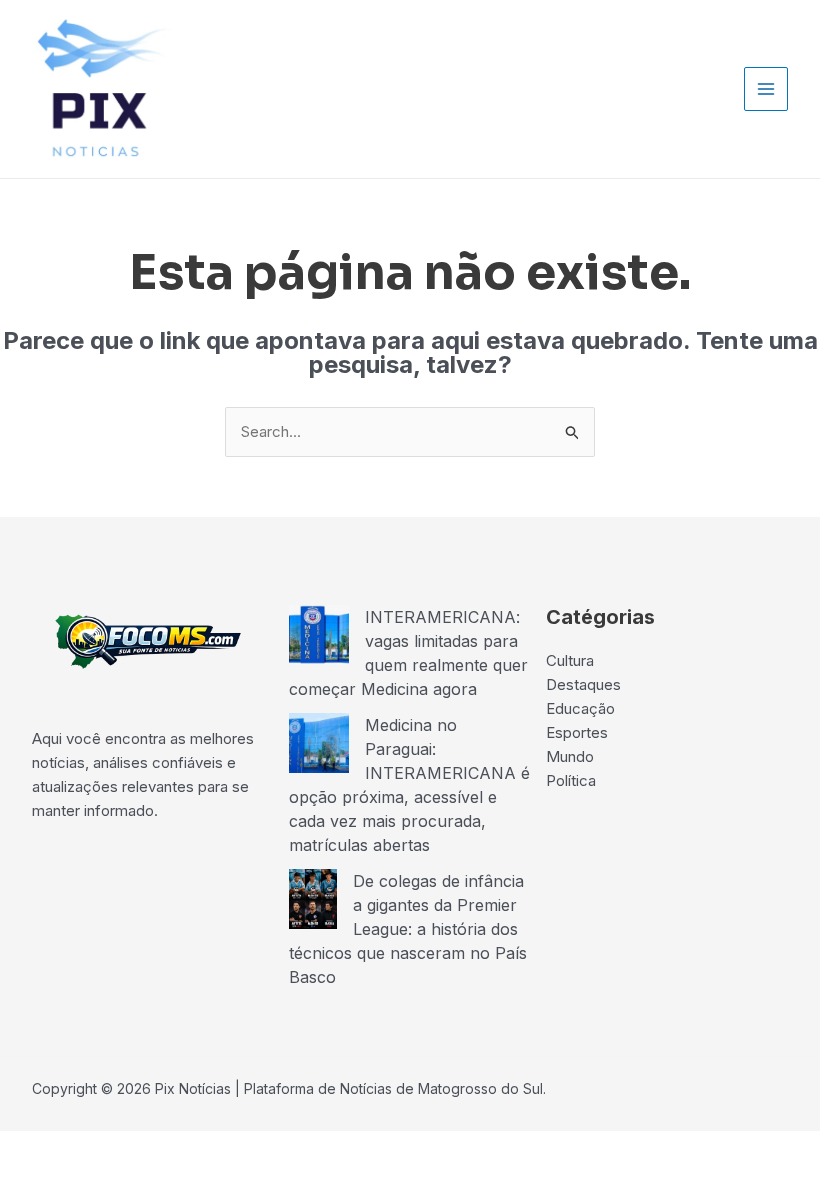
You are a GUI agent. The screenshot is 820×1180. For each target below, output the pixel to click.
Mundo (570, 756)
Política (571, 780)
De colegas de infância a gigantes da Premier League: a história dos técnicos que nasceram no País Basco (408, 929)
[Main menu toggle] (766, 89)
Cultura (570, 660)
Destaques (583, 684)
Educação (580, 708)
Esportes (577, 732)
